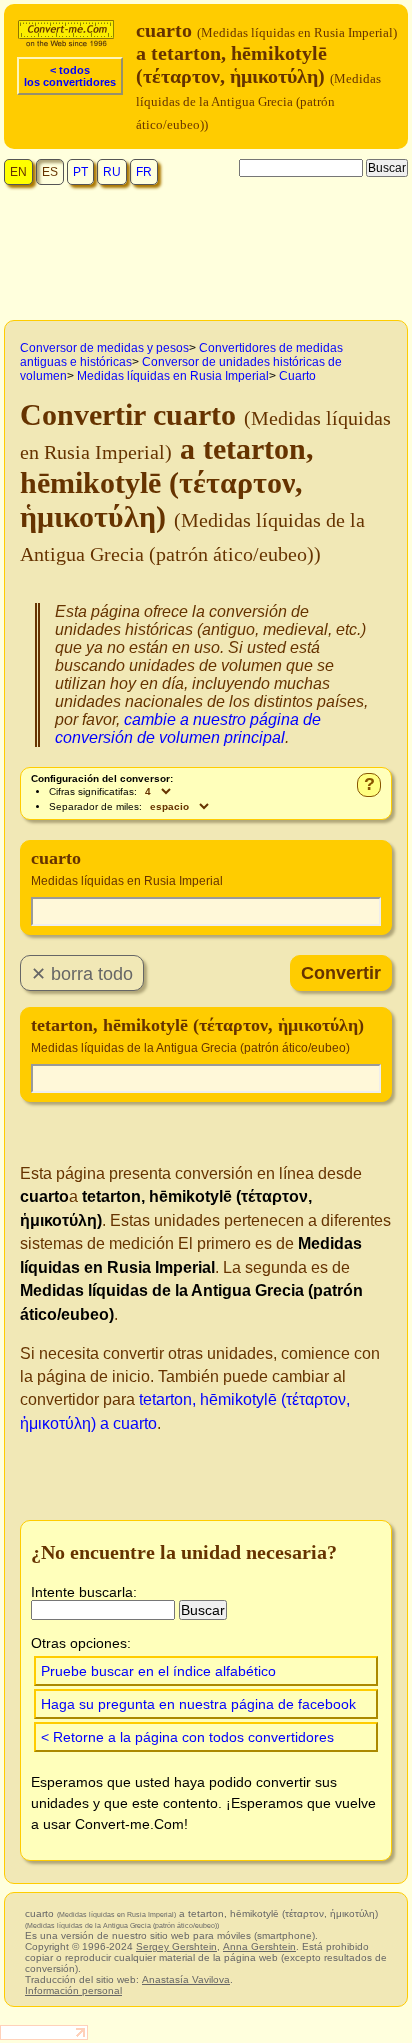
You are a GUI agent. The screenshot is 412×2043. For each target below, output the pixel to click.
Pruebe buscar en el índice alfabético (158, 1671)
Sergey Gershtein (176, 1946)
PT (80, 172)
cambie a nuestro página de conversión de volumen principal (188, 728)
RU (112, 172)
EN (18, 172)
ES (50, 172)
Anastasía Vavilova (186, 1979)
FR (144, 172)
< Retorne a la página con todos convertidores (187, 1737)
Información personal (73, 1990)
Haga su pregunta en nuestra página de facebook (198, 1704)
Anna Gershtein (259, 1946)
